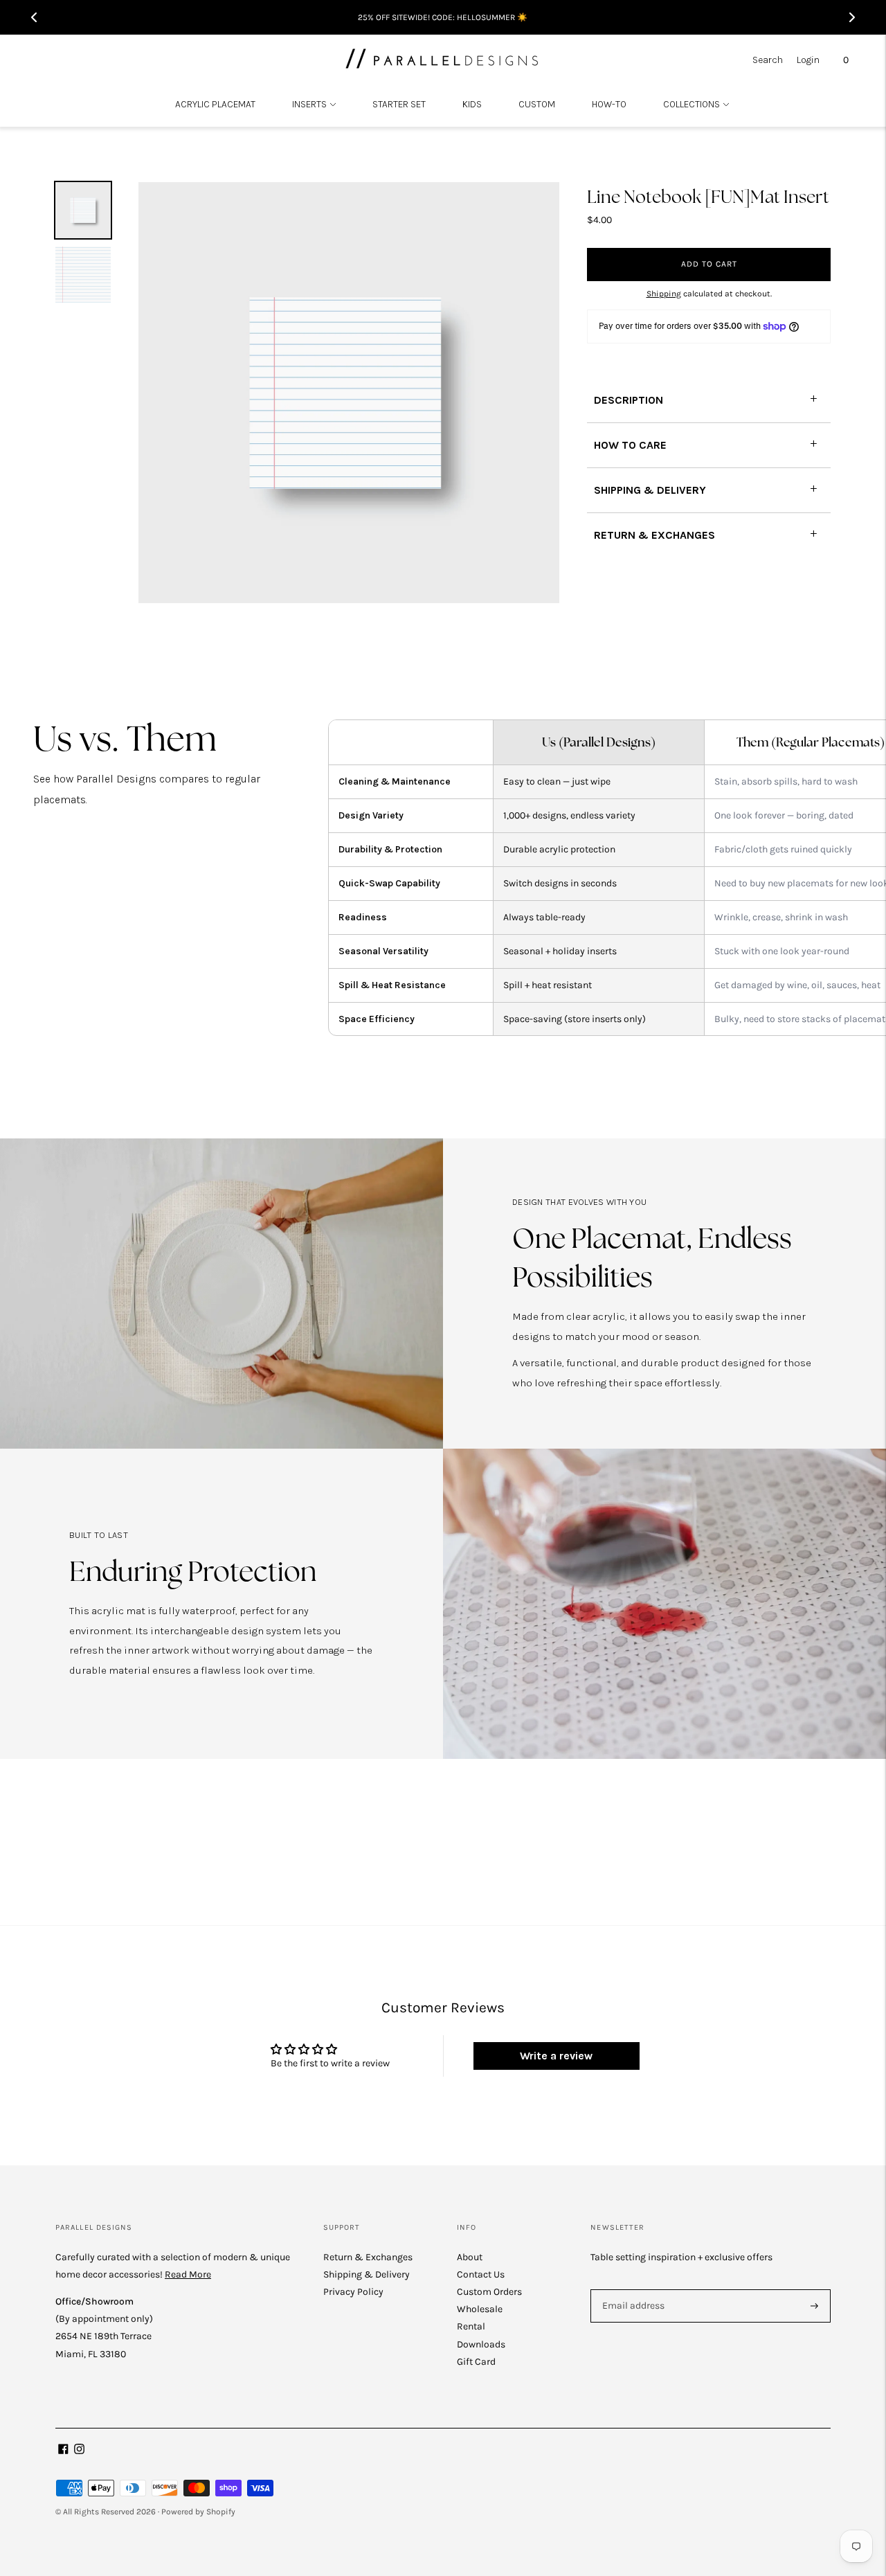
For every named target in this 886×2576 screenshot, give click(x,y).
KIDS (472, 104)
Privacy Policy (353, 2292)
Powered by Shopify (198, 2512)
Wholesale (480, 2309)
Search (768, 60)
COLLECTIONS (691, 104)
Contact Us (481, 2274)
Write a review (556, 2056)
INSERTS (309, 104)
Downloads (481, 2344)
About (470, 2257)
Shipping (664, 294)
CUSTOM (537, 104)
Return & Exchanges (368, 2257)
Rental (471, 2326)
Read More (188, 2274)
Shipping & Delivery (367, 2274)
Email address (631, 2289)
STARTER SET (399, 104)
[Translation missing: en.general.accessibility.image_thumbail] (83, 210)
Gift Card (476, 2362)
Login (808, 60)
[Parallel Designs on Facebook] (63, 2451)
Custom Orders (489, 2292)
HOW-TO (609, 104)
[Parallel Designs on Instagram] (79, 2451)
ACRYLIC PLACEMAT (215, 104)
